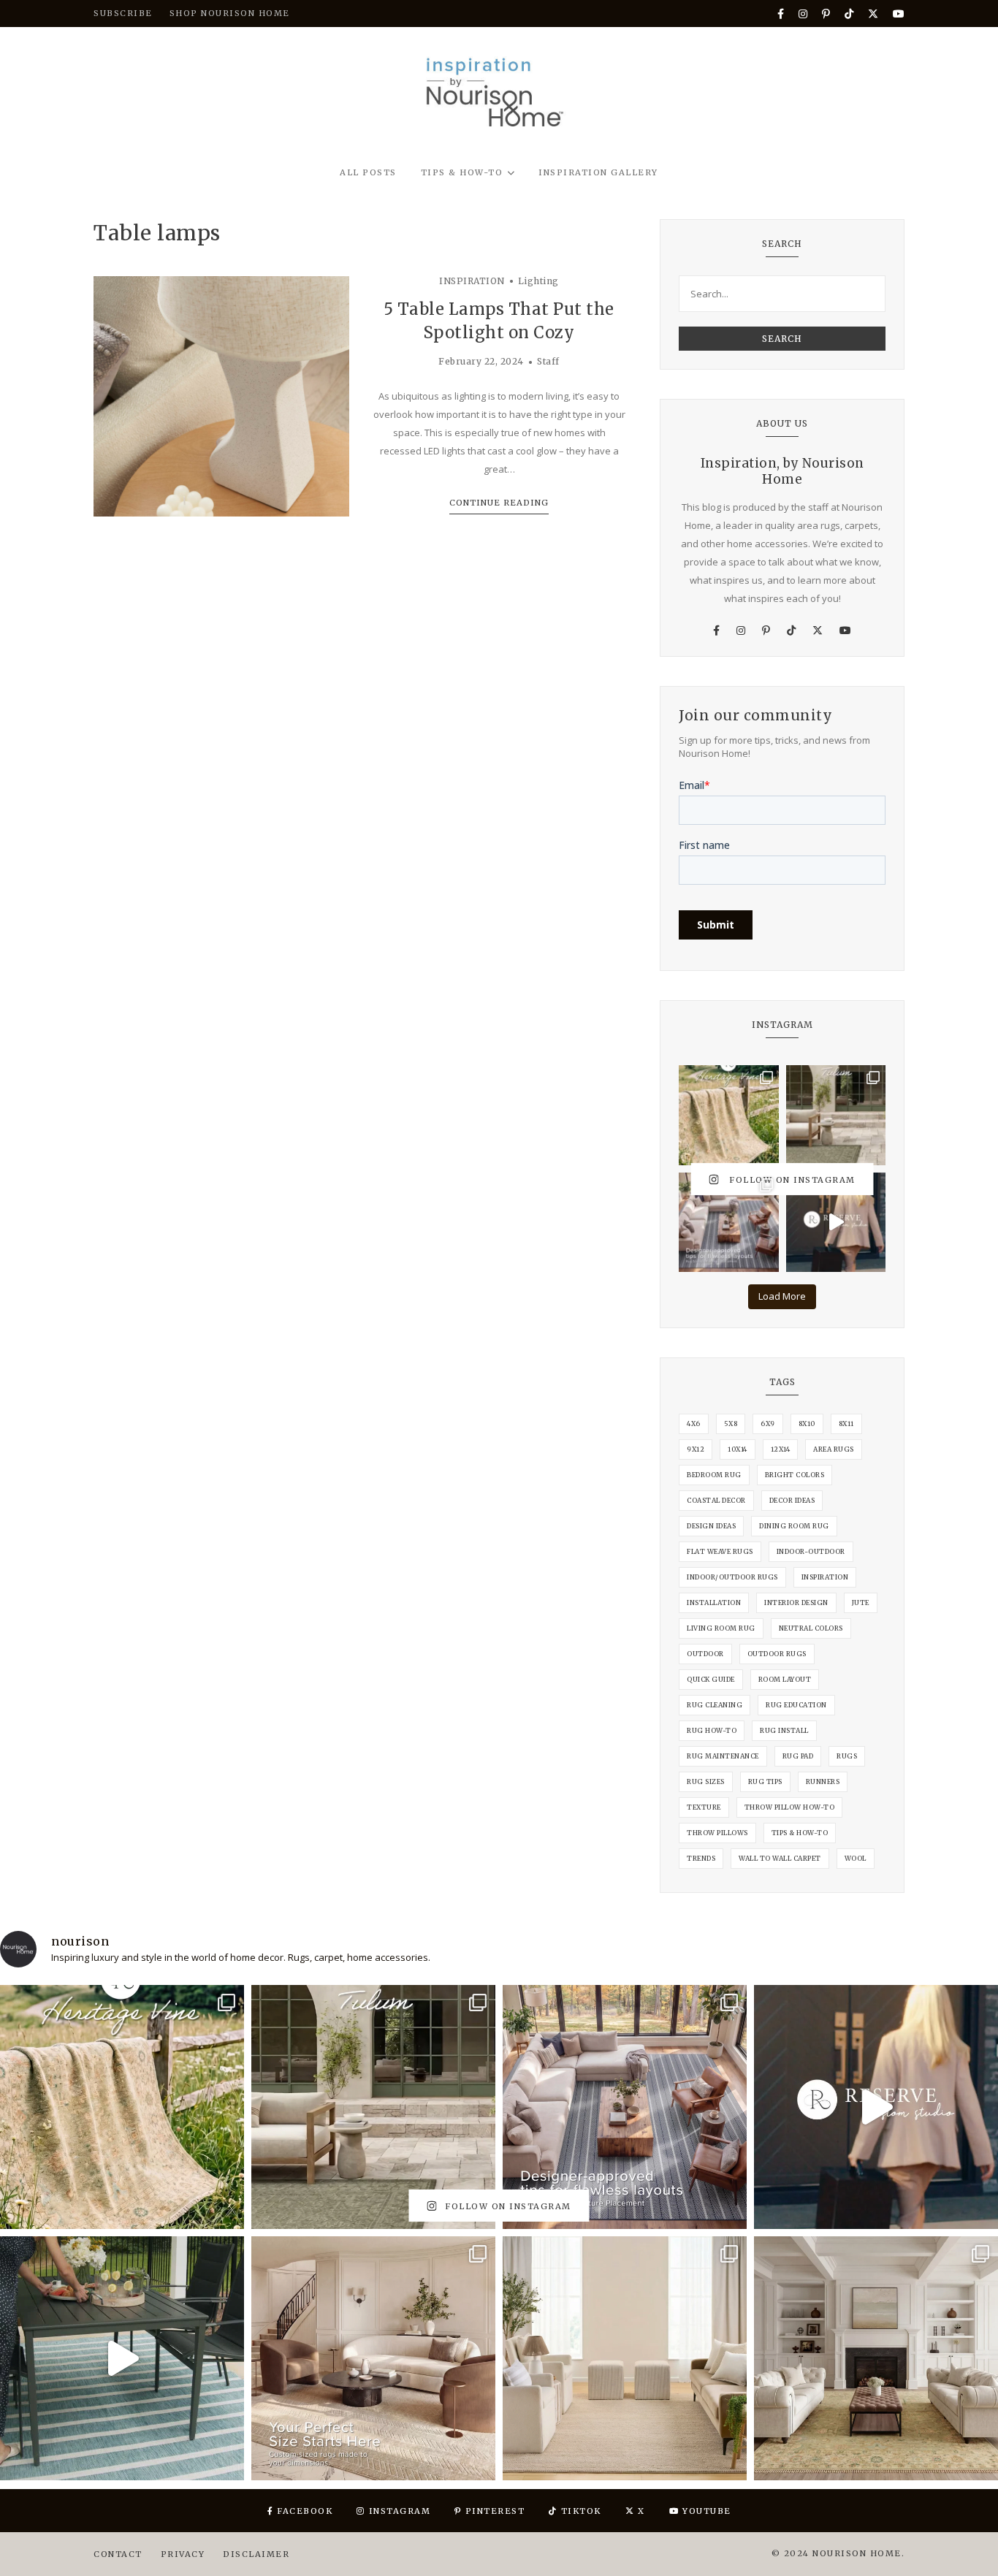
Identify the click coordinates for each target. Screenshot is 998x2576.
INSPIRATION (472, 281)
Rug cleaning (715, 1705)
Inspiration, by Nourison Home (782, 471)
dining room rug (794, 1526)
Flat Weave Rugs (720, 1551)
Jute (861, 1603)
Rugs (847, 1756)
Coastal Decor (716, 1500)
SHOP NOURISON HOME (230, 13)
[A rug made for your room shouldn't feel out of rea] (373, 2358)
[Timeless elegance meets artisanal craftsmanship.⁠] (876, 2358)
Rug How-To (712, 1730)
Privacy (183, 2554)
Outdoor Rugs (777, 1654)
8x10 (807, 1424)
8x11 (846, 1424)
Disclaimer (256, 2554)
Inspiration (825, 1577)
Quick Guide (711, 1679)
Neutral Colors (811, 1628)
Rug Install (784, 1730)
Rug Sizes (706, 1782)
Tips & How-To (462, 172)
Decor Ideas (792, 1500)
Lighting (538, 281)
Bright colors (795, 1475)
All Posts (368, 172)
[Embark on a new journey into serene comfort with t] (625, 2358)
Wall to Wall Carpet (780, 1858)
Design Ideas (711, 1526)
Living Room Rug (721, 1628)
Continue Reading (499, 503)
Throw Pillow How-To (790, 1807)
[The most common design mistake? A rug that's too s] (729, 1223)
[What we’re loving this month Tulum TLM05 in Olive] (836, 1115)
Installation (714, 1603)
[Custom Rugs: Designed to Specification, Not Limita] (836, 1223)
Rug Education (796, 1705)
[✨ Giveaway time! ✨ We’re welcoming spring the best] (122, 2358)
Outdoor (705, 1654)
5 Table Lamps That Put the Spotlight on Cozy (499, 321)
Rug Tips (765, 1782)
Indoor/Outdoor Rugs (732, 1577)
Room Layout (785, 1679)
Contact (118, 2554)
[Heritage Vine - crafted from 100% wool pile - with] (729, 1115)
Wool (856, 1858)
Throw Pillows (717, 1833)
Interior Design (796, 1603)
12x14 (781, 1449)
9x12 (696, 1449)
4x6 (694, 1424)
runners (823, 1782)
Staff (548, 361)
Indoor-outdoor (811, 1551)
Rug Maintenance (723, 1756)
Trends (701, 1858)
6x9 (768, 1424)
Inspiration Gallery (598, 172)
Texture (704, 1807)
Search (782, 339)
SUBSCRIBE (123, 13)
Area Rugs (834, 1449)
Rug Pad (798, 1756)
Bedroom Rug (714, 1475)
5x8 (731, 1424)
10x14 (738, 1449)
